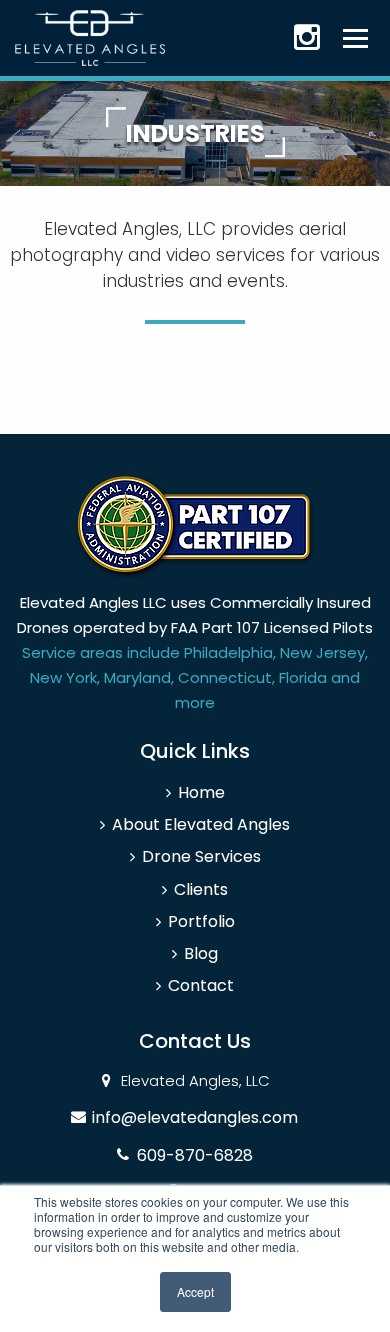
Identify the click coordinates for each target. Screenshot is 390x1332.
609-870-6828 (195, 1155)
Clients (201, 889)
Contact (201, 985)
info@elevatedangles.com (195, 1117)
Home (201, 792)
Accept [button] (195, 1291)
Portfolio (201, 921)
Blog (201, 953)
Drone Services (201, 856)
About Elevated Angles (201, 824)
